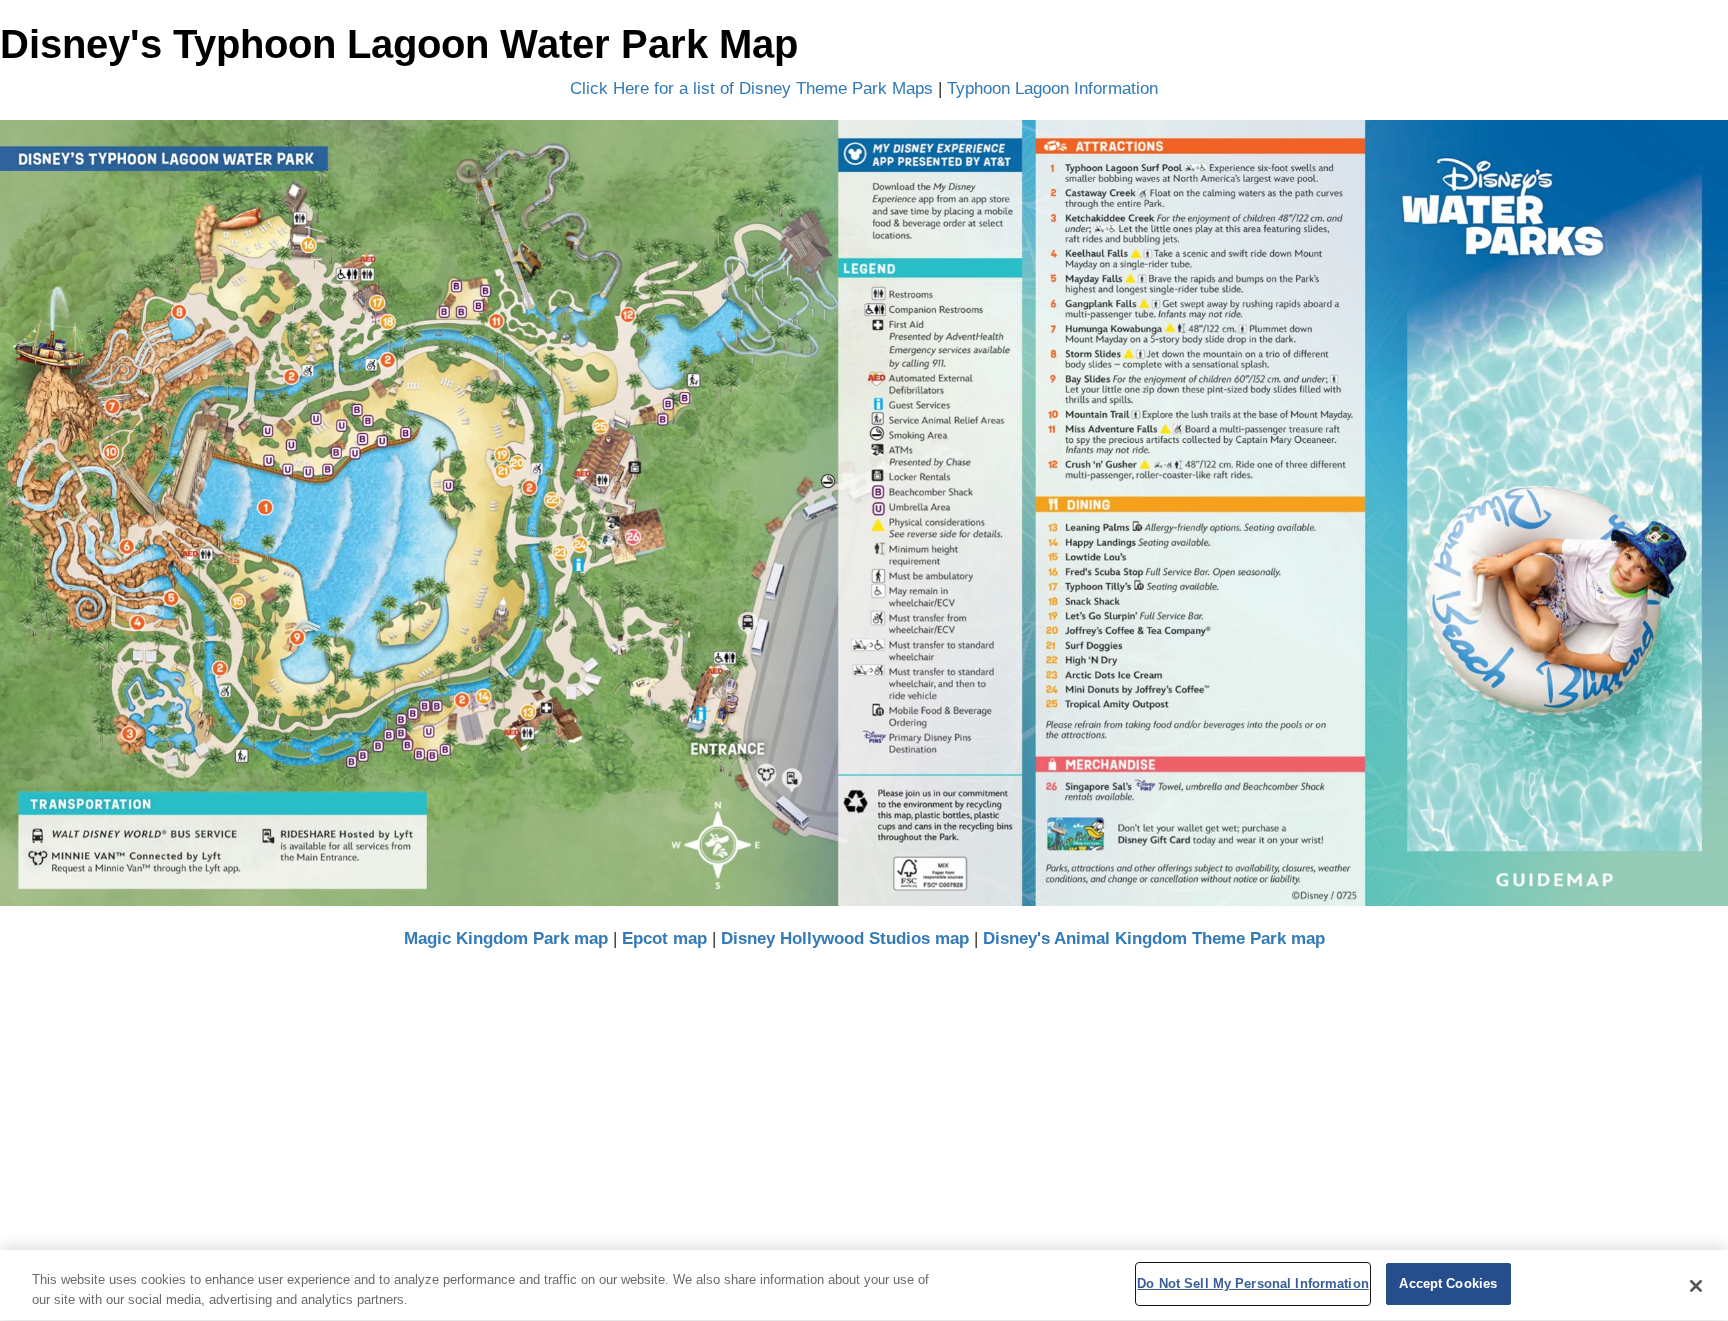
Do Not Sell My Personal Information (1253, 1283)
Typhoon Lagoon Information (1052, 88)
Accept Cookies (1448, 1283)
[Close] (1696, 1286)
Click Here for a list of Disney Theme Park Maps (751, 88)
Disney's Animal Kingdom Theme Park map (1154, 938)
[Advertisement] (864, 1120)
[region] (864, 1285)
